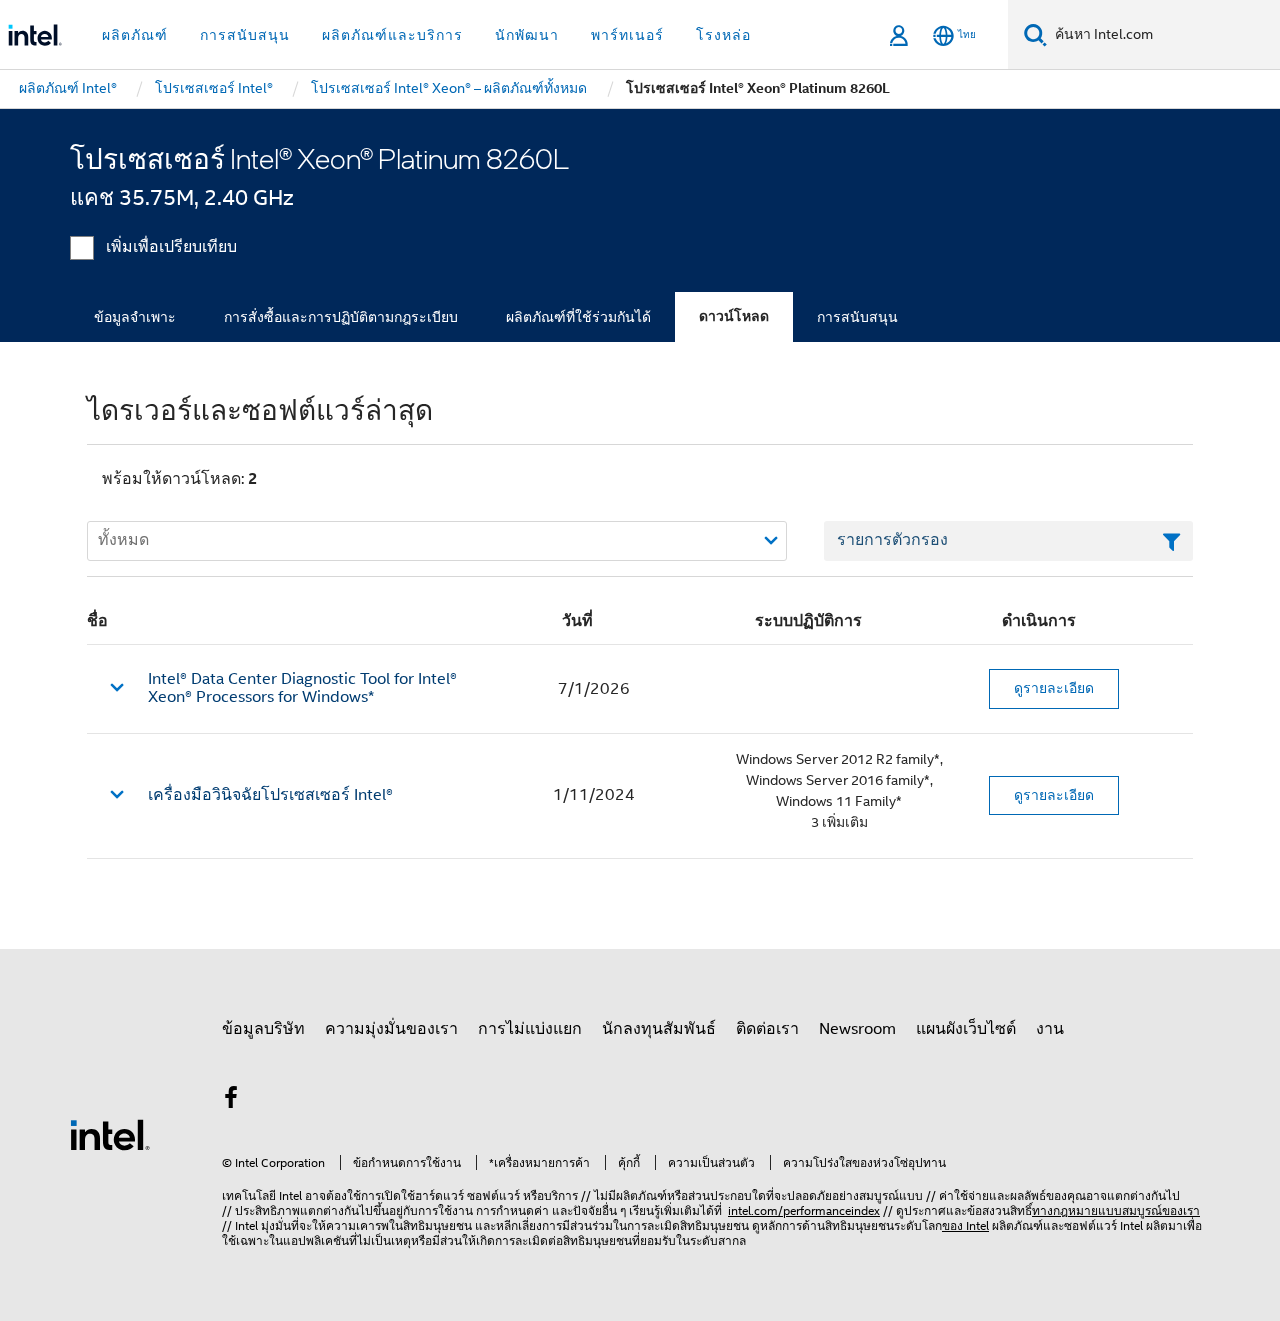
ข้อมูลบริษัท (263, 1029)
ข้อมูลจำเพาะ (135, 317)
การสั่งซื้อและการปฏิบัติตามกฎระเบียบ (341, 317)
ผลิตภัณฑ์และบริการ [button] (392, 35)
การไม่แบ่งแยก (530, 1029)
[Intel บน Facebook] (231, 1101)
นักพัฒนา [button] (527, 35)
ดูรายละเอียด (1054, 688)
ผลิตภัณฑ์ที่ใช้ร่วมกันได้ (578, 317)
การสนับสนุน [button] (245, 35)
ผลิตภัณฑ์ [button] (135, 35)
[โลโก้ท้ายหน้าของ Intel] (110, 1134)
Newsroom (857, 1029)
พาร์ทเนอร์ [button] (627, 35)
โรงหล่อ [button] (723, 35)
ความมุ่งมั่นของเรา (391, 1029)
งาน (1050, 1029)
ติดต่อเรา (767, 1029)
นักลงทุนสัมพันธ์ (659, 1029)
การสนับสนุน (857, 317)
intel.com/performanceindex (804, 1210)
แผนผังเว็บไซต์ (966, 1029)
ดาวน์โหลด (734, 316)
